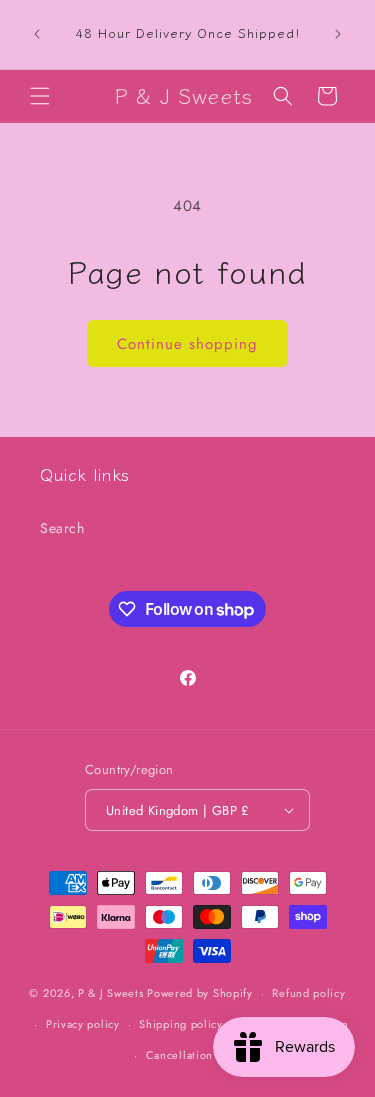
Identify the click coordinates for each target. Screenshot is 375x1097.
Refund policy (308, 993)
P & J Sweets (110, 993)
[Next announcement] (338, 34)
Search (62, 528)
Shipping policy (181, 1024)
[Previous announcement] (37, 34)
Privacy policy (83, 1024)
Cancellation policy (197, 1055)
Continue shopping (187, 344)
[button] (40, 96)
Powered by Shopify (200, 993)
